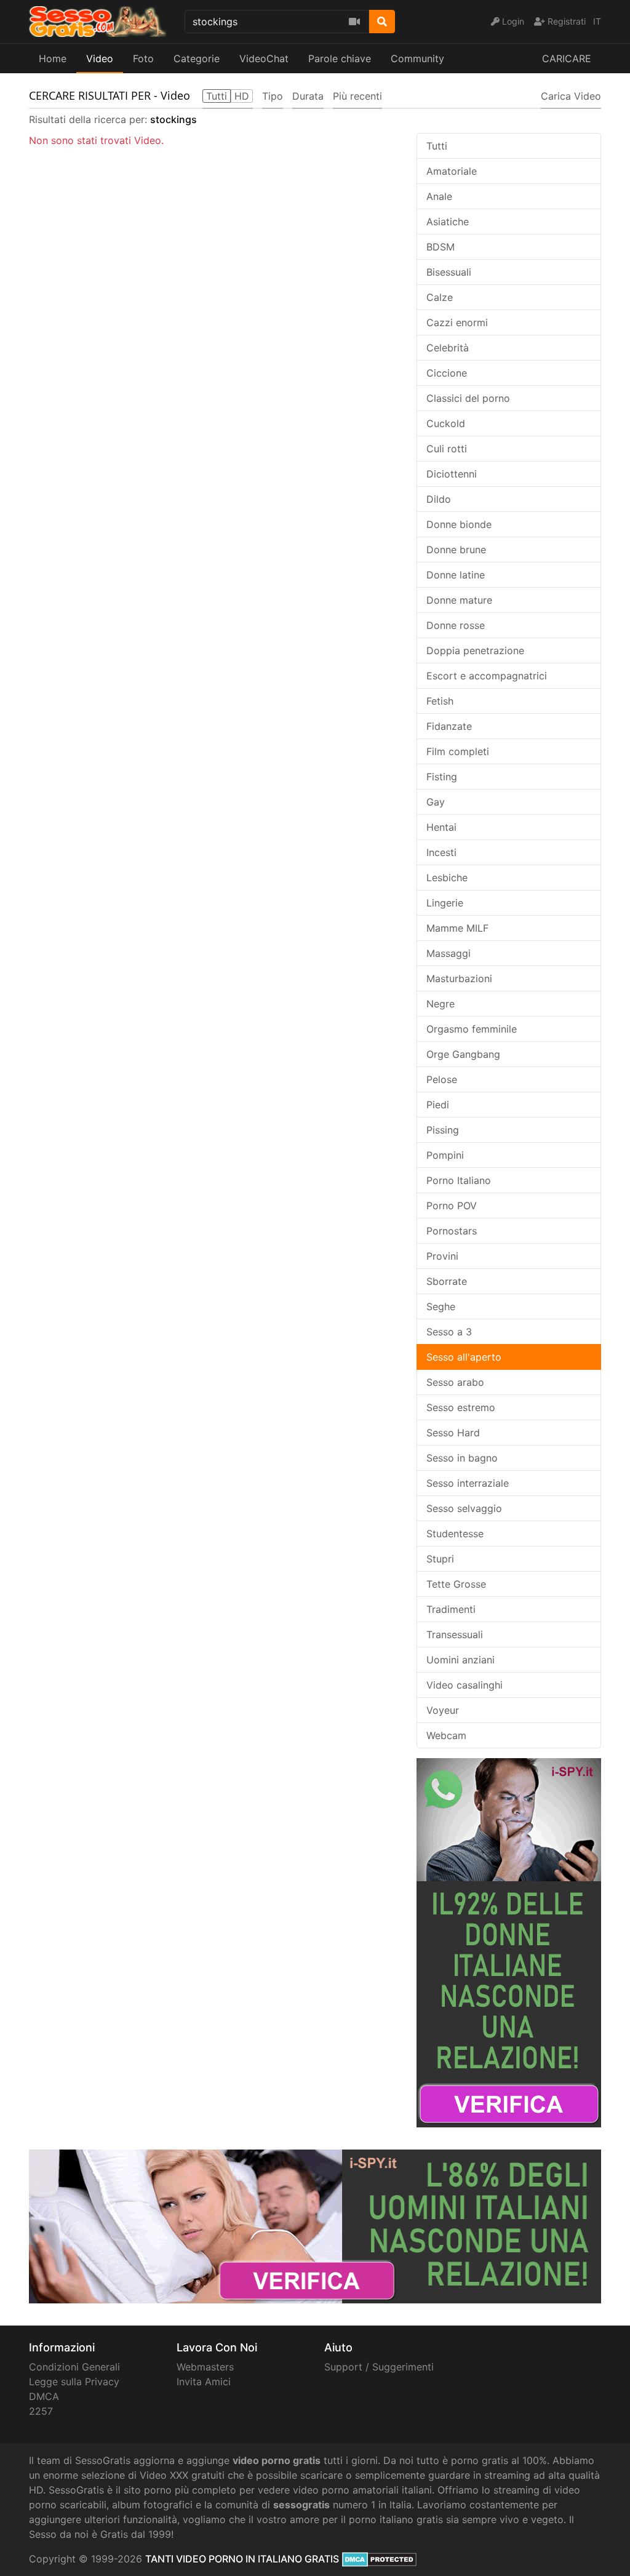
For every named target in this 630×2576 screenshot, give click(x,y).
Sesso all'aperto (464, 1357)
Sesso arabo (455, 1382)
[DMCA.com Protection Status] (379, 2559)
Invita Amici (204, 2382)
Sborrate (447, 1281)
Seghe (441, 1306)
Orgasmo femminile (472, 1029)
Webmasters (205, 2367)
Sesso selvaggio (464, 1508)
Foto (143, 58)
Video (100, 58)
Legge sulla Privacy (74, 2382)
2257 (41, 2411)
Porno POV (452, 1206)
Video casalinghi (465, 1685)
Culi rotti (447, 449)
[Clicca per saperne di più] (509, 1942)
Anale (439, 196)
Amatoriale (452, 171)
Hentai (441, 827)
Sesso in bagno (462, 1458)
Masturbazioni (459, 978)
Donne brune (456, 550)
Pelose (442, 1079)
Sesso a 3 (449, 1332)
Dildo (439, 499)
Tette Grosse (456, 1584)
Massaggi (449, 953)
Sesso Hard (453, 1433)
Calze (440, 297)
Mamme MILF (457, 928)
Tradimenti (451, 1609)
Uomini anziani (461, 1660)
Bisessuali (449, 272)
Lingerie (445, 903)
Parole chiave (340, 58)
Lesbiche (447, 878)
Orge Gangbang (463, 1054)
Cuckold (446, 423)
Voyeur (443, 1710)
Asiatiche (448, 222)
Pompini (445, 1155)
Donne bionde (459, 524)
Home (53, 58)
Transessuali (455, 1634)
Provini (442, 1256)
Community (417, 58)
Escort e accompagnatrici (487, 676)
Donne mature (459, 600)
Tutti (437, 146)
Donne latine (456, 575)
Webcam (446, 1735)
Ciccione (447, 373)
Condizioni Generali (74, 2367)
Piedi (438, 1105)
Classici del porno (468, 398)
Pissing (443, 1130)
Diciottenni (452, 474)
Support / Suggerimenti (379, 2367)
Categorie (197, 58)
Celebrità (448, 348)
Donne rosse (456, 625)
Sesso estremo (461, 1407)
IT (597, 21)
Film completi (458, 751)
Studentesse (455, 1534)
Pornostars (452, 1231)
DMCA (44, 2396)
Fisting (442, 777)
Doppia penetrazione (475, 650)
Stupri (440, 1559)
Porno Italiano (459, 1180)
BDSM (441, 247)
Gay (436, 802)
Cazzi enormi (457, 322)
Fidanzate (449, 726)
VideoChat (264, 58)
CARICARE (567, 58)
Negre (441, 1004)
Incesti (441, 852)
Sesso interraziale (468, 1483)
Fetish (440, 701)
